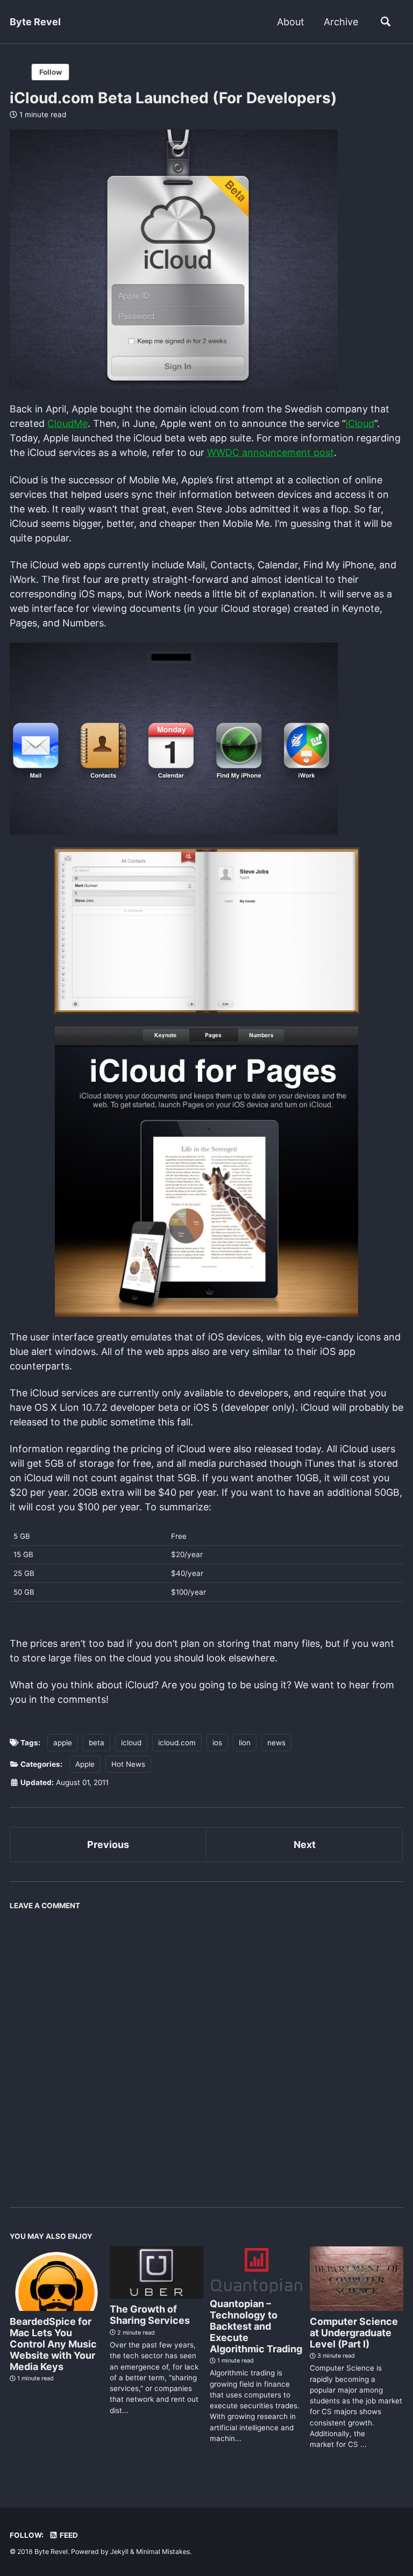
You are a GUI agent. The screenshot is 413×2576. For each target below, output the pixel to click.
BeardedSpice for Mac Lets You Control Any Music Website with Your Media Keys (53, 2344)
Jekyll (119, 2552)
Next (305, 1844)
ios (217, 1743)
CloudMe (67, 423)
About (291, 22)
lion (245, 1743)
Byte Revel (35, 22)
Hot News (128, 1764)
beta (97, 1743)
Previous (108, 1844)
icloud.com (177, 1743)
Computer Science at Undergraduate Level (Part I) (354, 2333)
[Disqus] (206, 2050)
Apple (85, 1764)
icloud (131, 1743)
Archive (341, 22)
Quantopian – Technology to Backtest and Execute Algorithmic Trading (256, 2326)
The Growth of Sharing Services (150, 2315)
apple (63, 1743)
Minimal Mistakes (163, 2552)
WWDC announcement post (270, 452)
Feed (68, 2535)
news (276, 1743)
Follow (51, 72)
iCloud (360, 423)
